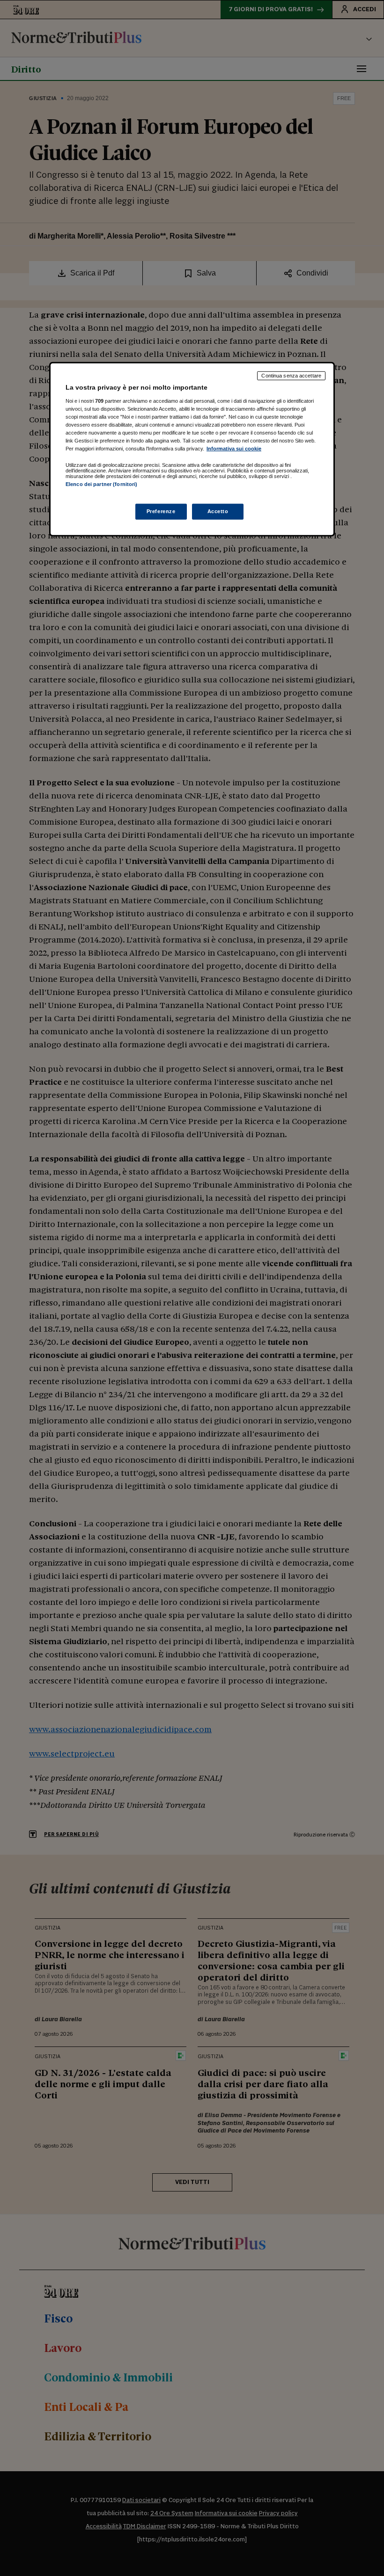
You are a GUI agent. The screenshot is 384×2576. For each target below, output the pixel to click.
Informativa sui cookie (234, 449)
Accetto (218, 511)
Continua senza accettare (291, 376)
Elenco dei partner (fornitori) (101, 484)
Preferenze (161, 511)
